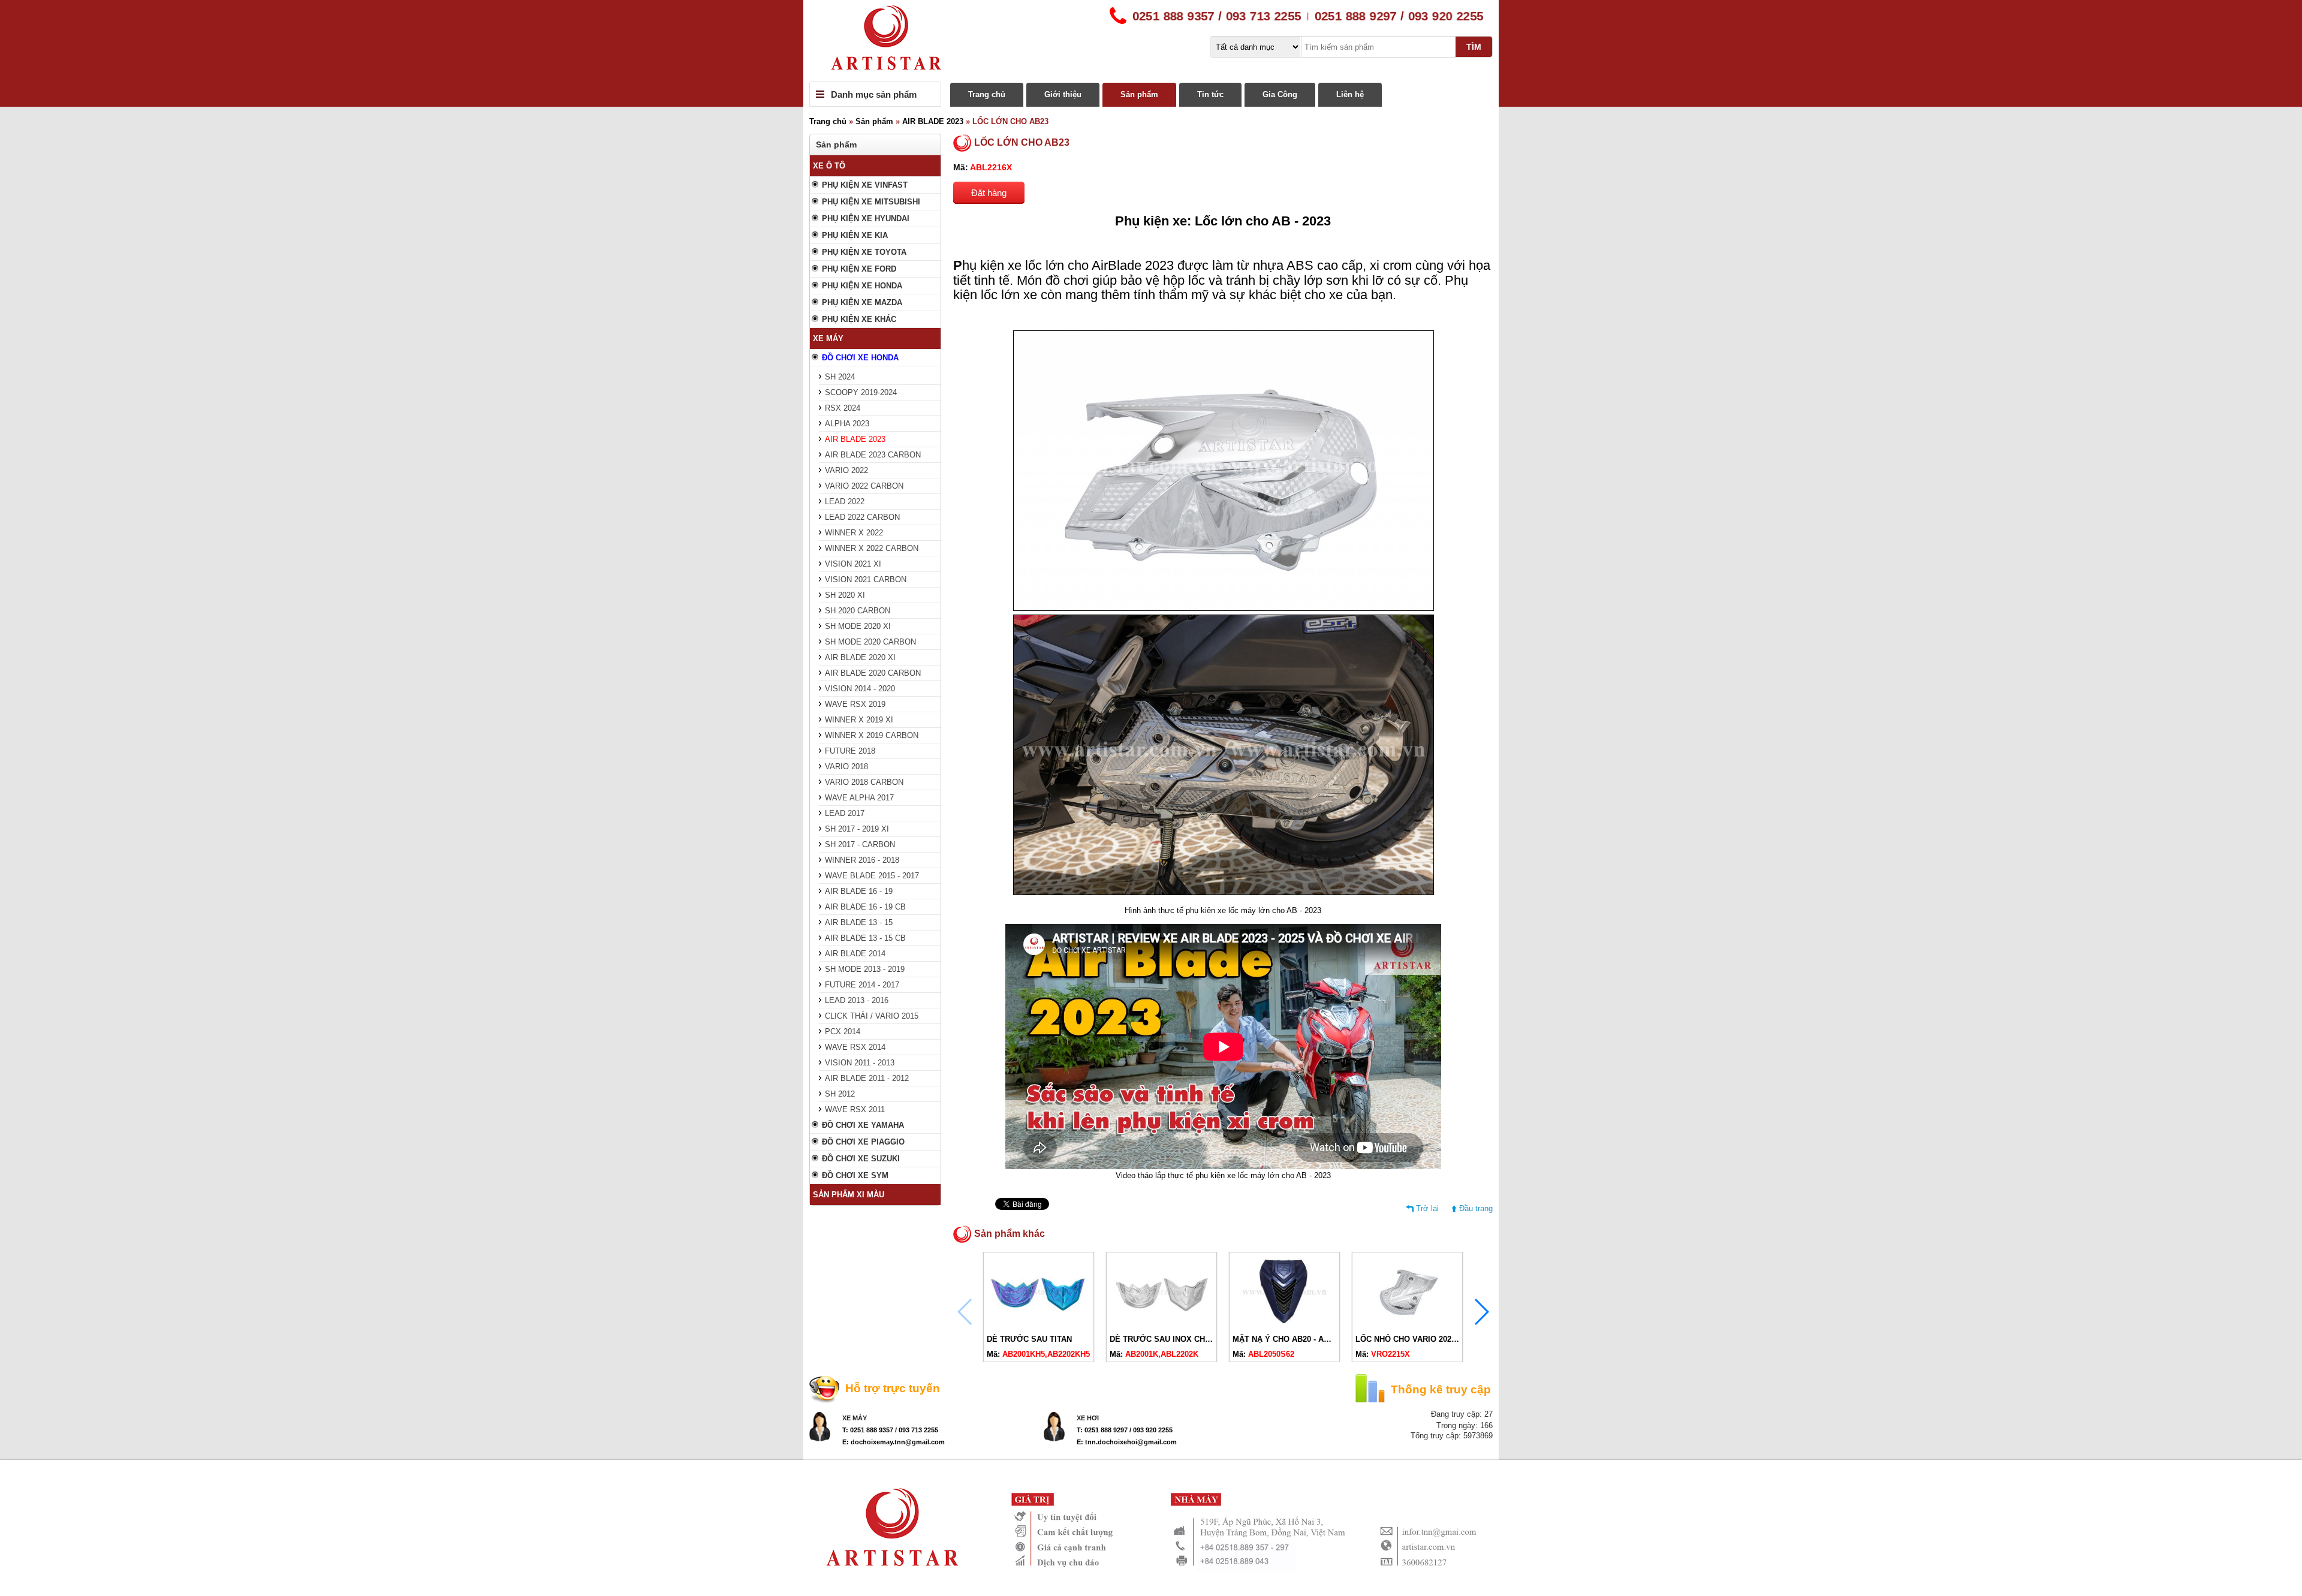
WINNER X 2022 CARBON (872, 548)
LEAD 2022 (845, 502)
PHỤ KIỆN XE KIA (855, 235)
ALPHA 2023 (847, 424)
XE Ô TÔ (829, 166)
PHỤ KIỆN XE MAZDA (862, 302)
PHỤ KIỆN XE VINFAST (865, 185)
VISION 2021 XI (853, 564)
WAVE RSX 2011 (855, 1109)
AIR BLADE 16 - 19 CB (865, 907)
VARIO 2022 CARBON (864, 486)
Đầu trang (1476, 1208)
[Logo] (1151, 41)
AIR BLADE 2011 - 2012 (867, 1078)
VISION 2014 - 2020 (860, 689)
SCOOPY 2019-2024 (861, 392)
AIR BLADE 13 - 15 (859, 922)
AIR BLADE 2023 (933, 121)
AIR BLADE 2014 (855, 954)
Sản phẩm (1139, 94)
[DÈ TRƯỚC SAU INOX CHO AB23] (1161, 1325)
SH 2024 (840, 377)
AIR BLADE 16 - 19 (859, 891)
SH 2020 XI (845, 595)
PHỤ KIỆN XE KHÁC (859, 319)
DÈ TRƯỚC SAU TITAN (1029, 1339)
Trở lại (1427, 1208)
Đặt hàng (989, 193)
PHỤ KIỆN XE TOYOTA (864, 252)
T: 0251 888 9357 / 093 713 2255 (890, 1430)
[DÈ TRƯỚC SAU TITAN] (1039, 1325)
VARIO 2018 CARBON (864, 782)
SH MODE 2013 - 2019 (865, 969)
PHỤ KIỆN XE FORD (859, 269)
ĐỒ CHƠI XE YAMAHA (863, 1125)
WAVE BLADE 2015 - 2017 (872, 876)
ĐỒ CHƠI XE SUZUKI (861, 1159)
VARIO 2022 (846, 470)
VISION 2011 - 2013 (860, 1063)
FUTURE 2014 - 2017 (862, 985)
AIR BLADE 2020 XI (860, 657)
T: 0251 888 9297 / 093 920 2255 (1125, 1430)
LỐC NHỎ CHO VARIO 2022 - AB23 (1419, 1339)
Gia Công (1280, 94)
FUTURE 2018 (850, 751)
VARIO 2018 (846, 767)
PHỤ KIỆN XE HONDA (862, 286)
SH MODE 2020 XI (858, 626)
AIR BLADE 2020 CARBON (873, 673)
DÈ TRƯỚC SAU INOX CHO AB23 (1171, 1339)
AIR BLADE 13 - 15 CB (865, 938)
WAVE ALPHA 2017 (859, 798)
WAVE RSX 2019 (855, 704)
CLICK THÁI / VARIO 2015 (872, 1016)
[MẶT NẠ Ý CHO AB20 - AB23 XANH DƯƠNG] (1284, 1325)
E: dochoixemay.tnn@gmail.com (894, 1442)
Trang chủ (987, 94)
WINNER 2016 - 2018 (862, 860)
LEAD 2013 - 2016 (857, 1000)
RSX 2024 (843, 408)
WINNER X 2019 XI (859, 720)
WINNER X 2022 (854, 533)
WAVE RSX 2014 (855, 1047)
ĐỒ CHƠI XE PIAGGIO (863, 1142)
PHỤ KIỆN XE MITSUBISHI (871, 202)
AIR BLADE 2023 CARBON (873, 455)
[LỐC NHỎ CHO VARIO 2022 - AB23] (1407, 1325)
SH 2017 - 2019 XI (857, 829)
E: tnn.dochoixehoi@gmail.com (1127, 1442)
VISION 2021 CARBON (866, 579)
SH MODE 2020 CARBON (870, 642)
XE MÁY (828, 338)
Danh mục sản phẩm (874, 94)
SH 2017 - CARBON (860, 844)
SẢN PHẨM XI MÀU (849, 1195)
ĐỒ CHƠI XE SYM (855, 1175)
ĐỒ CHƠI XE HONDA (860, 358)
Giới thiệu (1063, 94)
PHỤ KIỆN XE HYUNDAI (866, 219)
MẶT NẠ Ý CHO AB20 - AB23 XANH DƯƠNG (1313, 1339)
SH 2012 (840, 1094)
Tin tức (1210, 94)
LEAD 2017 (845, 813)
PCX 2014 (843, 1032)
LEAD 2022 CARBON (862, 517)
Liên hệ (1350, 94)
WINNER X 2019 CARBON (872, 735)
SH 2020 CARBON (858, 611)
